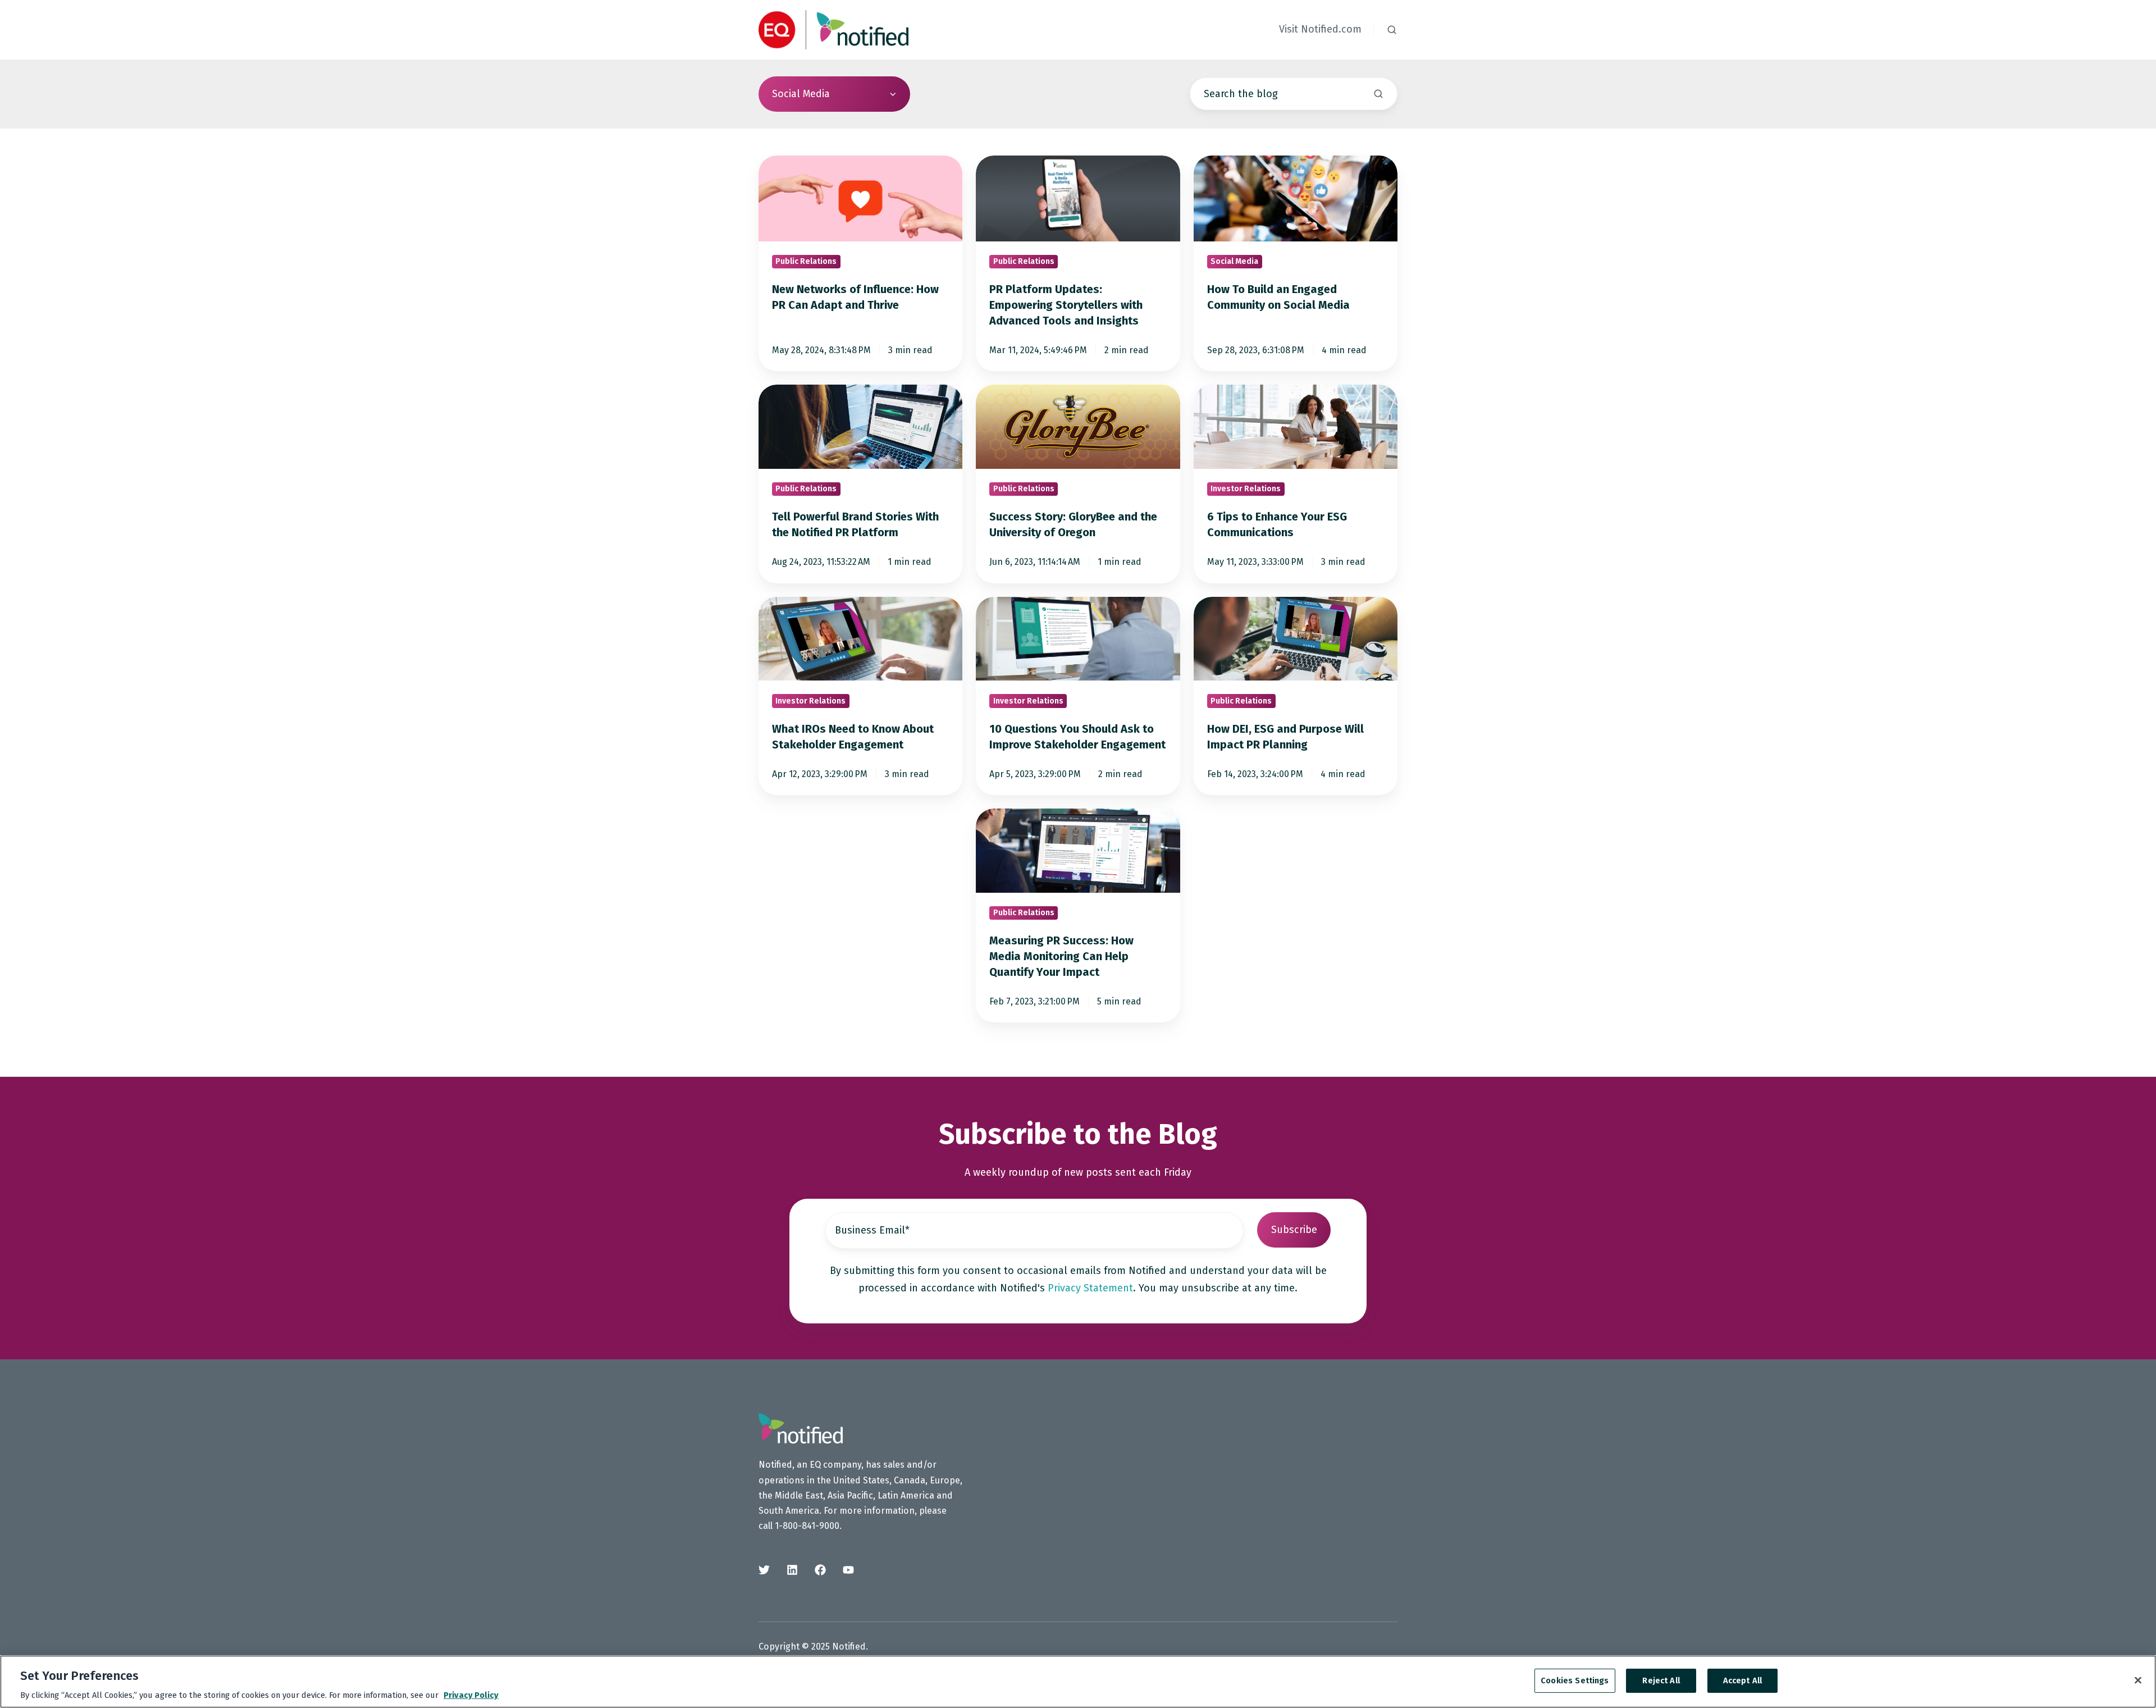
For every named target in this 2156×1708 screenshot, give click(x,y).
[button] (1392, 30)
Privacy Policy (471, 1695)
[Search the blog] (1378, 94)
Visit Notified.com (1320, 29)
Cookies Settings (1575, 1680)
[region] (1078, 1682)
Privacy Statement (1090, 1288)
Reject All (1661, 1680)
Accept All (1742, 1680)
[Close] (2138, 1680)
